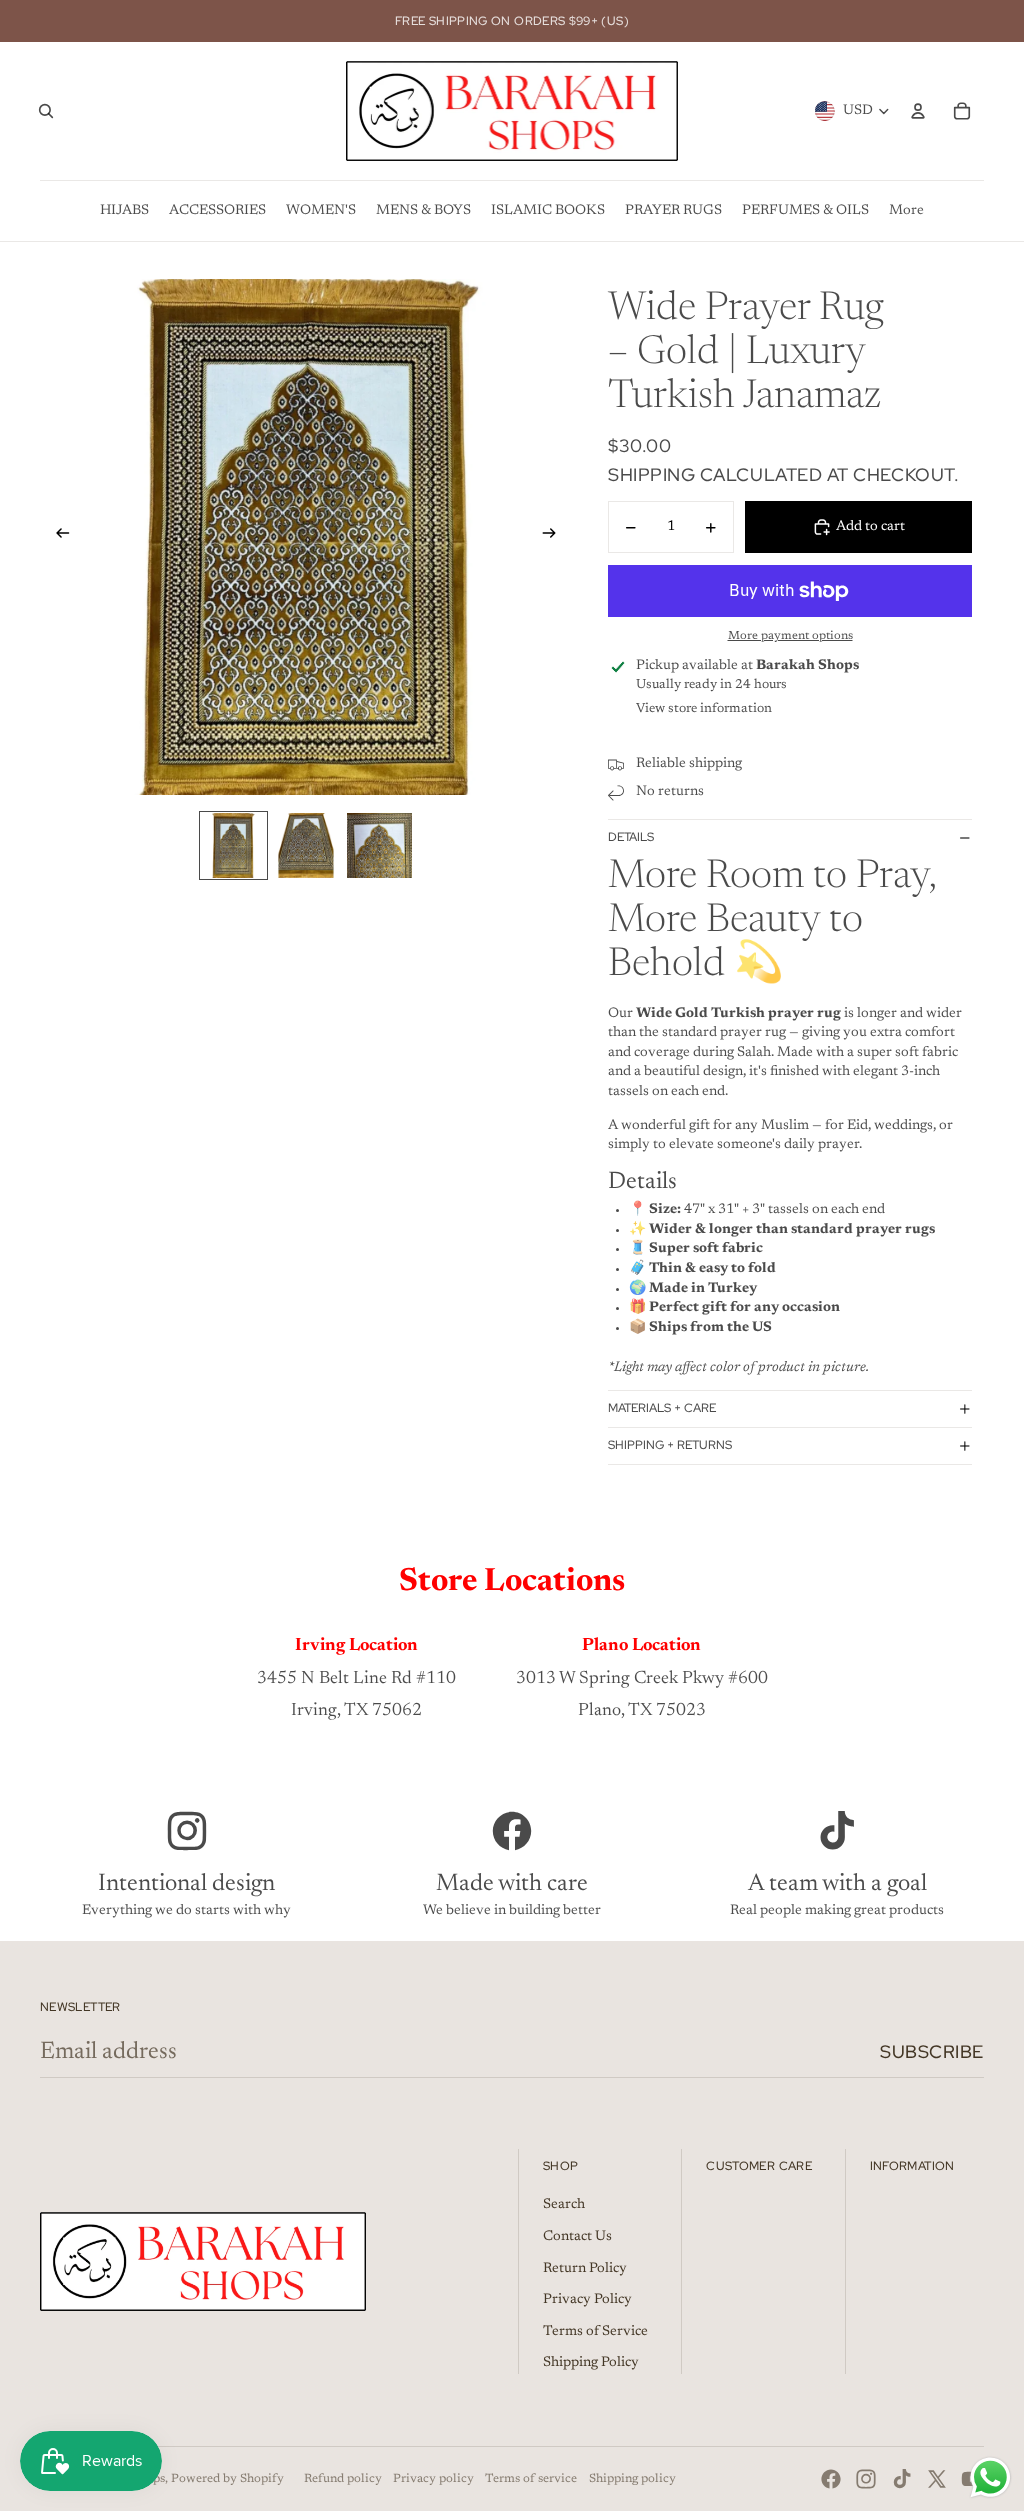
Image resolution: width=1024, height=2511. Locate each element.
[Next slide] (555, 537)
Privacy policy (433, 2479)
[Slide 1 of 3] (233, 845)
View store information (704, 708)
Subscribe (932, 2051)
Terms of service (531, 2479)
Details (631, 837)
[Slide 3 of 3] (379, 845)
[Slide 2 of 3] (306, 845)
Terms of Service (595, 2332)
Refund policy (343, 2479)
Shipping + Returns (670, 1445)
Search (564, 2205)
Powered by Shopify (227, 2479)
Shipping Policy (591, 2363)
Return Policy (585, 2269)
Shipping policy (632, 2479)
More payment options (790, 636)
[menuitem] (124, 211)
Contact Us (577, 2237)
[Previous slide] (56, 537)
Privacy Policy (587, 2300)
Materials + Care (662, 1408)
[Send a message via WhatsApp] (990, 2477)
